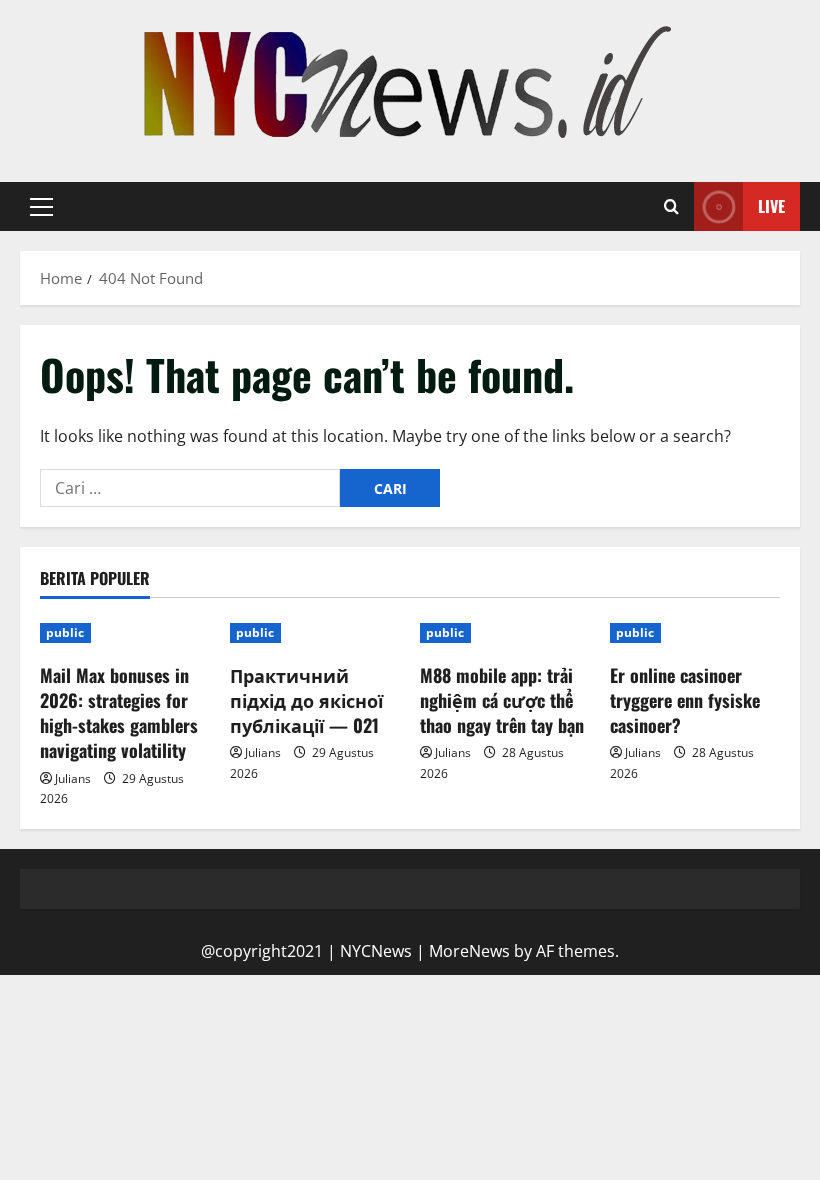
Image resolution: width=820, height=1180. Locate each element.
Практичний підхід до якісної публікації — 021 (306, 700)
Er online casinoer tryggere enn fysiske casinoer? (685, 700)
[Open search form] (671, 207)
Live (771, 206)
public (65, 632)
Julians (73, 778)
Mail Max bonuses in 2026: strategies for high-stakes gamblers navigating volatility (119, 713)
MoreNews (469, 951)
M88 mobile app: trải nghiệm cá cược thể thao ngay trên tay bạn (502, 700)
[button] (41, 207)
